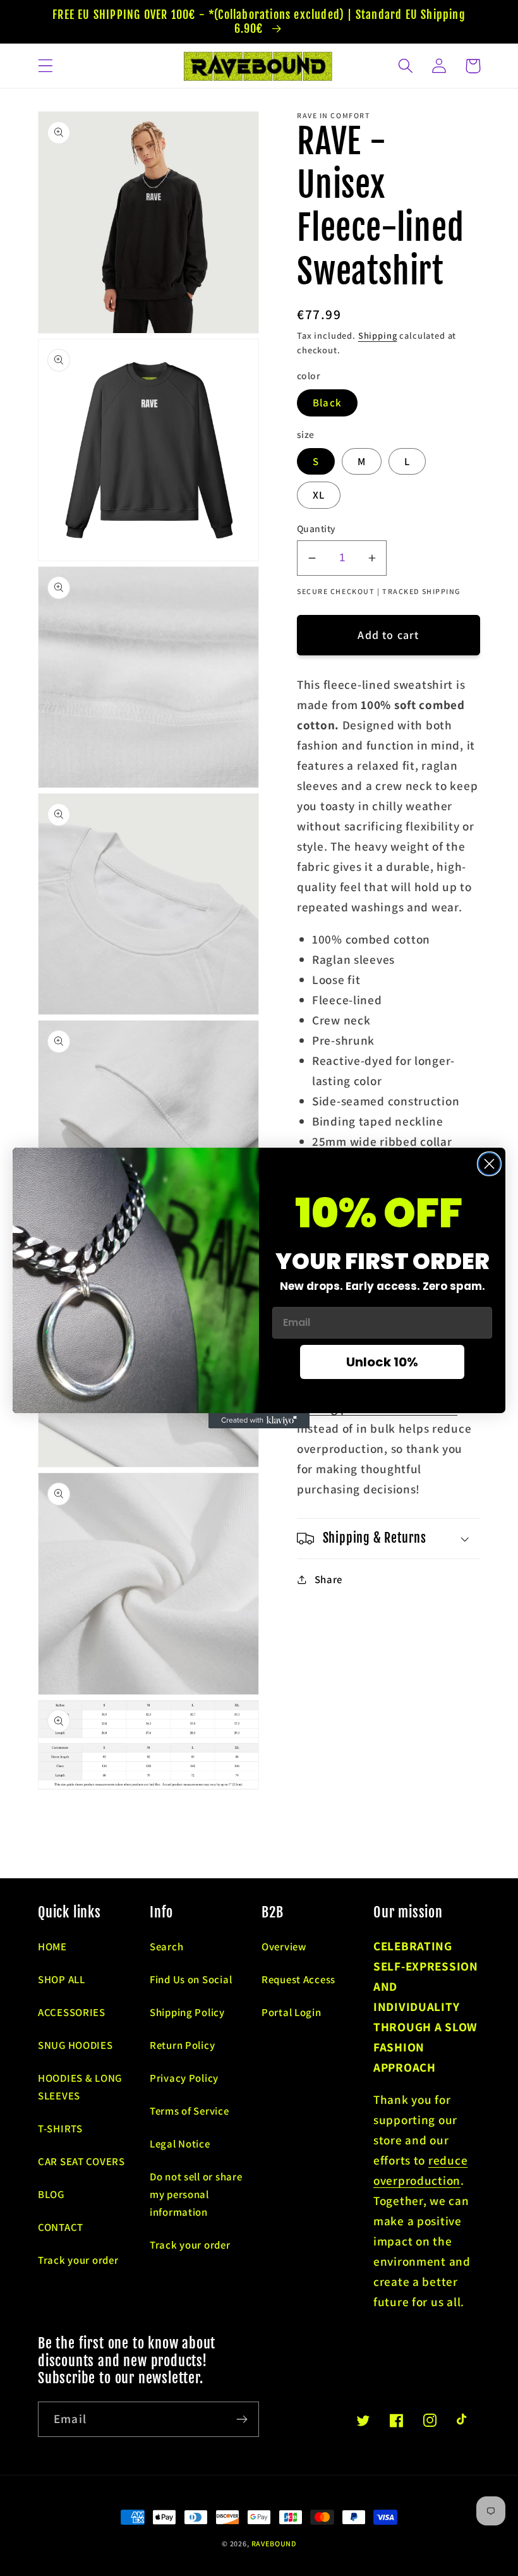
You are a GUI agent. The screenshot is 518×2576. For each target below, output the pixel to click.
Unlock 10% (382, 1362)
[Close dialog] (489, 1164)
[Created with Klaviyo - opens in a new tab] (259, 1421)
